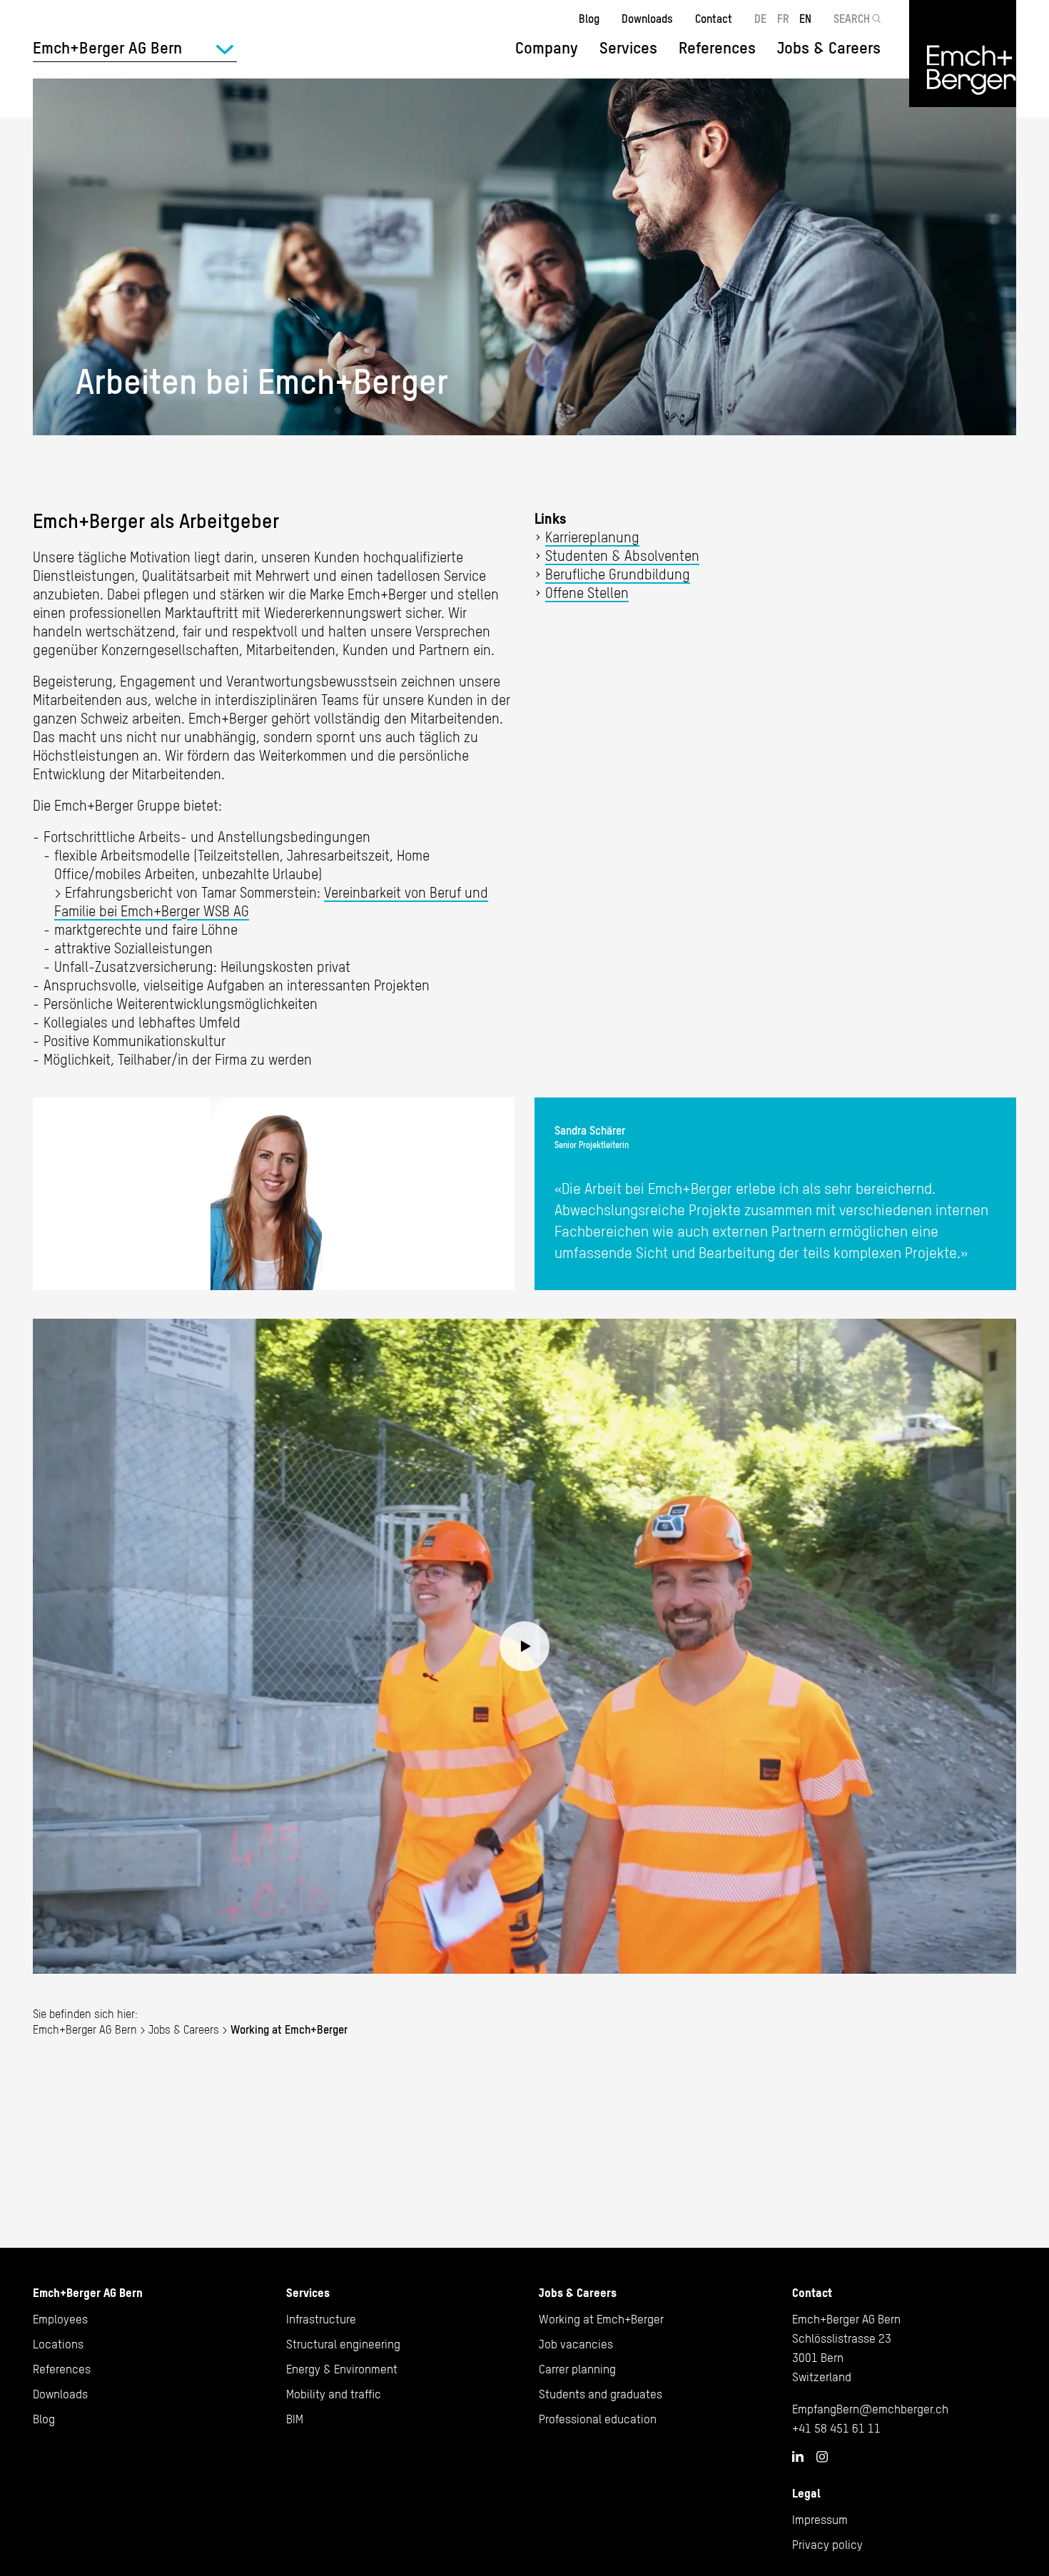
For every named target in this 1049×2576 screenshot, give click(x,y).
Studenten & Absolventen (622, 556)
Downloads (647, 19)
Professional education (598, 2419)
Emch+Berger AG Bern (85, 2029)
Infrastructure (321, 2319)
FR (783, 19)
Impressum (820, 2520)
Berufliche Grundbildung (618, 574)
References (717, 48)
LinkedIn (798, 2456)
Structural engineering (343, 2344)
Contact (714, 19)
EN (805, 19)
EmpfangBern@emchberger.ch (870, 2409)
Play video (524, 1647)
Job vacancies (576, 2344)
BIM (295, 2419)
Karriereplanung (592, 537)
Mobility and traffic (334, 2394)
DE (760, 19)
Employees (60, 2319)
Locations (58, 2344)
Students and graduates (600, 2394)
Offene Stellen (587, 593)
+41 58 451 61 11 (836, 2428)
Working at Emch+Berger (601, 2319)
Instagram (822, 2457)
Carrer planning (577, 2369)
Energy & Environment (342, 2369)
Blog (589, 19)
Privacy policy (827, 2545)
